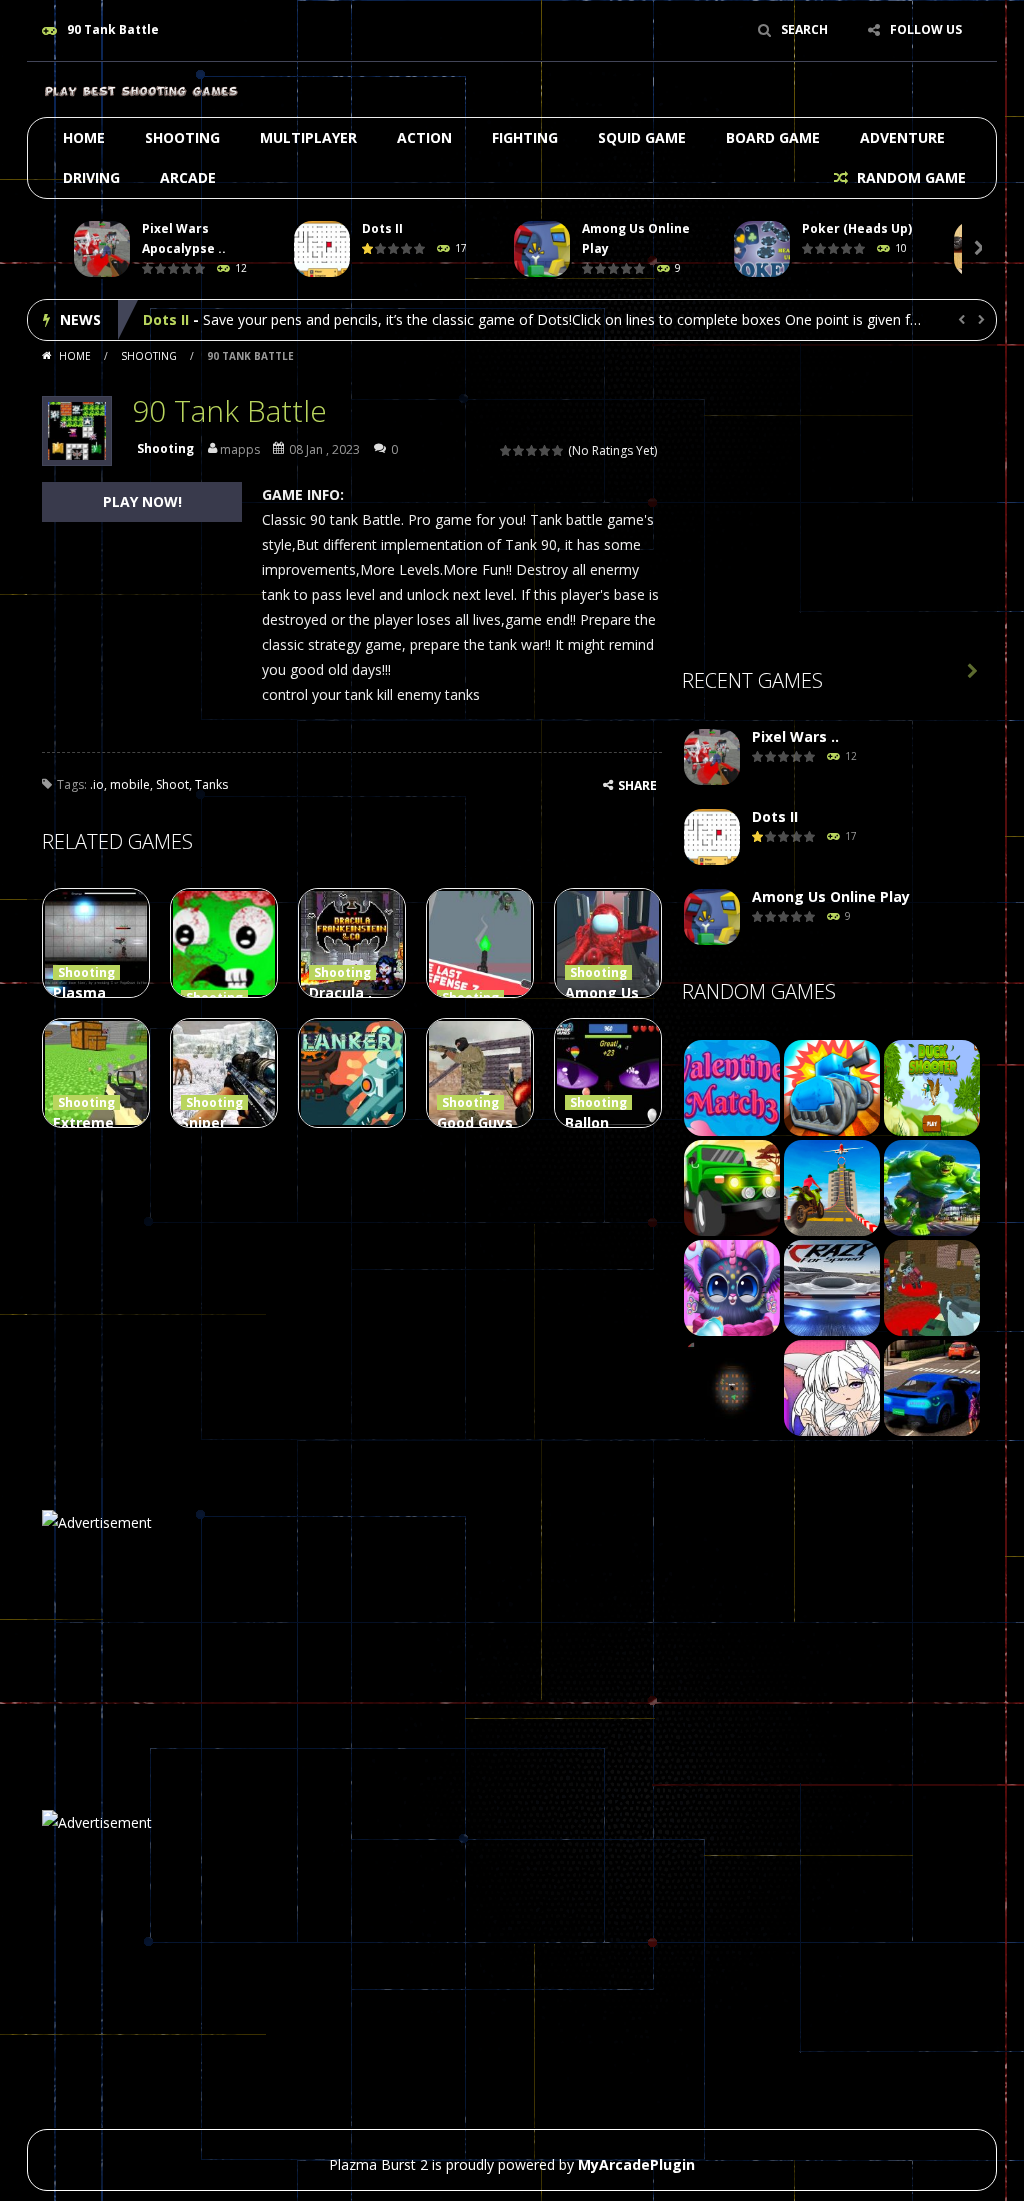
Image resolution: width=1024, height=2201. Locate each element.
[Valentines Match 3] (732, 1086)
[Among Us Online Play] (712, 917)
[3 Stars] (532, 450)
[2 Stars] (519, 450)
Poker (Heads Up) (857, 228)
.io (97, 784)
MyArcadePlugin (636, 2164)
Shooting (182, 137)
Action (424, 137)
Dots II (382, 228)
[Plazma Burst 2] (142, 89)
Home (84, 137)
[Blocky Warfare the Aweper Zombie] (932, 1286)
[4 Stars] (545, 450)
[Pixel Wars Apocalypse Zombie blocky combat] (712, 757)
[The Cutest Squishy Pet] (732, 1286)
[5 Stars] (558, 450)
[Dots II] (712, 837)
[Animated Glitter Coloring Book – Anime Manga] (832, 1386)
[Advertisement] (832, 511)
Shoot (172, 784)
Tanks (211, 784)
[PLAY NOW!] (102, 249)
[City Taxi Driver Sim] (932, 1386)
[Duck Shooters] (932, 1086)
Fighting (525, 137)
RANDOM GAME (909, 177)
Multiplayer (308, 137)
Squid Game (642, 137)
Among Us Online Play (222, 319)
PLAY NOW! (142, 501)
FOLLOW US (926, 29)
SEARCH (804, 29)
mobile (130, 784)
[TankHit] (832, 1086)
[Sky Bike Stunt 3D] (832, 1186)
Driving (91, 177)
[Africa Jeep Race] (732, 1186)
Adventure (902, 137)
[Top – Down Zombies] (732, 1386)
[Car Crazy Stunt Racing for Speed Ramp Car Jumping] (832, 1286)
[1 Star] (506, 450)
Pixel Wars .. (795, 736)
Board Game (773, 137)
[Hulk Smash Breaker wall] (932, 1186)
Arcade (188, 177)
